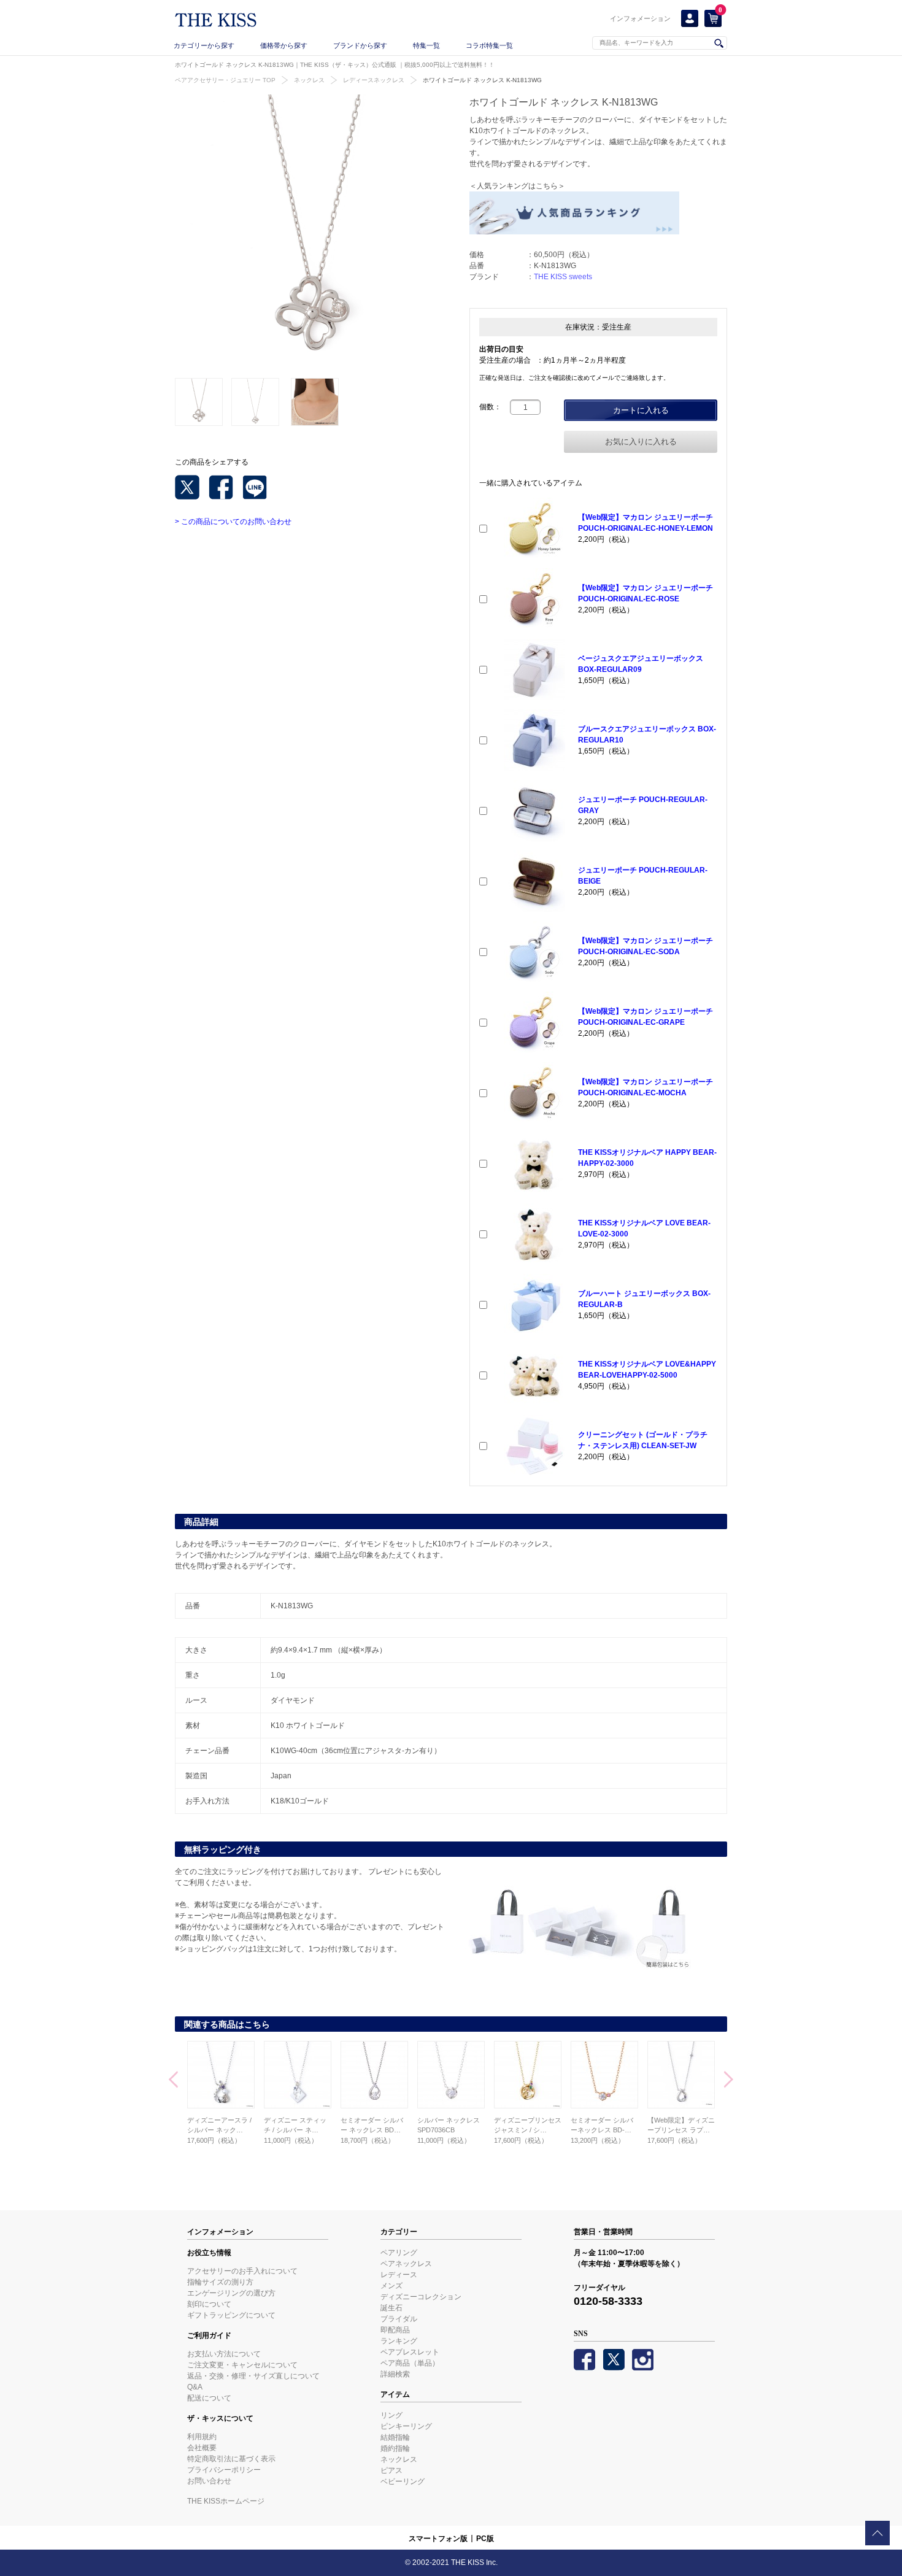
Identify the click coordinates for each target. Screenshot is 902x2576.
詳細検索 (395, 2374)
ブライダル (399, 2319)
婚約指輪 (395, 2448)
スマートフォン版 (438, 2539)
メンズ (391, 2286)
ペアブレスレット (410, 2352)
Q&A (195, 2387)
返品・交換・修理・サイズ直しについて (253, 2376)
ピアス (391, 2470)
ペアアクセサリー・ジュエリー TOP (225, 80)
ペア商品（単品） (410, 2363)
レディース (399, 2275)
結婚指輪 (395, 2437)
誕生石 (391, 2308)
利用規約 (202, 2437)
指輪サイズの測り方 (220, 2282)
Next (729, 2081)
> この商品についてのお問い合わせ (233, 522)
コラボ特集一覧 (489, 45)
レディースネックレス (374, 80)
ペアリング (399, 2253)
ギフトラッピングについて (231, 2315)
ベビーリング (403, 2482)
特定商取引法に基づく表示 (231, 2459)
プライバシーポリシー (224, 2470)
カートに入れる (641, 410)
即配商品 (395, 2330)
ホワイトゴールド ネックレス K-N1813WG (482, 80)
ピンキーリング (406, 2426)
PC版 (485, 2539)
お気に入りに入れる (641, 442)
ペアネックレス (406, 2264)
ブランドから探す (360, 45)
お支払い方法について (224, 2354)
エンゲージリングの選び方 (231, 2293)
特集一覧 (426, 45)
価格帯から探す (284, 45)
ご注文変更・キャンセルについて (242, 2365)
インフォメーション (640, 18)
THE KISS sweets (563, 277)
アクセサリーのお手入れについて (242, 2271)
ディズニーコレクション (421, 2297)
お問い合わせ (209, 2481)
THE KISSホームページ (226, 2501)
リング (391, 2415)
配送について (209, 2398)
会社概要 (202, 2448)
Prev (173, 2081)
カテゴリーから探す (204, 45)
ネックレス (309, 80)
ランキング (399, 2341)
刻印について (209, 2304)
